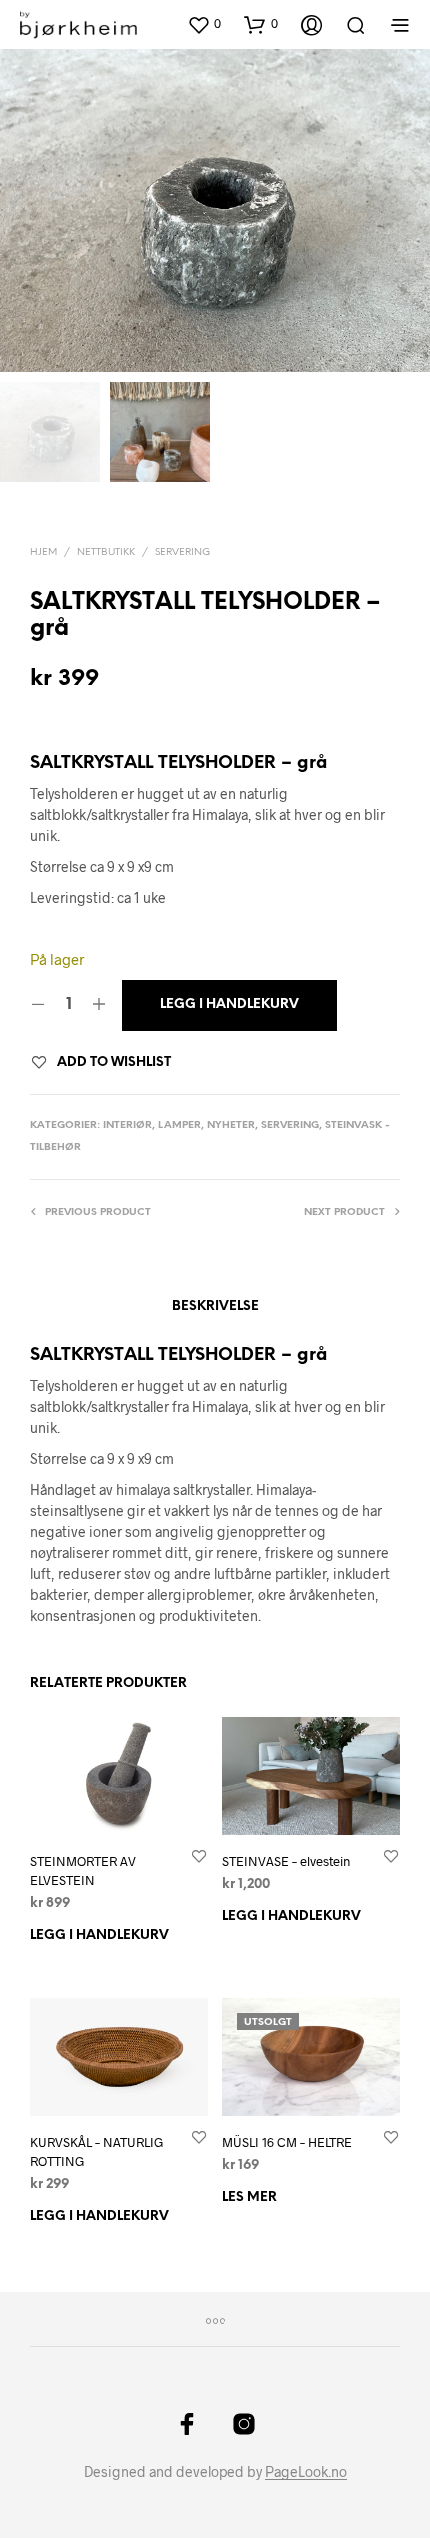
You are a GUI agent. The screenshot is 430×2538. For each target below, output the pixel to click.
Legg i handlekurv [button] (99, 1935)
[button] (204, 24)
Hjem (43, 552)
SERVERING (182, 552)
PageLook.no (306, 2472)
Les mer (249, 2197)
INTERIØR (127, 1125)
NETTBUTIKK (106, 552)
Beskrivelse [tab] (215, 1306)
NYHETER (231, 1125)
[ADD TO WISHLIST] (199, 1855)
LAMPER (179, 1125)
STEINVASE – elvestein (286, 1861)
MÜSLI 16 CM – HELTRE (287, 2142)
